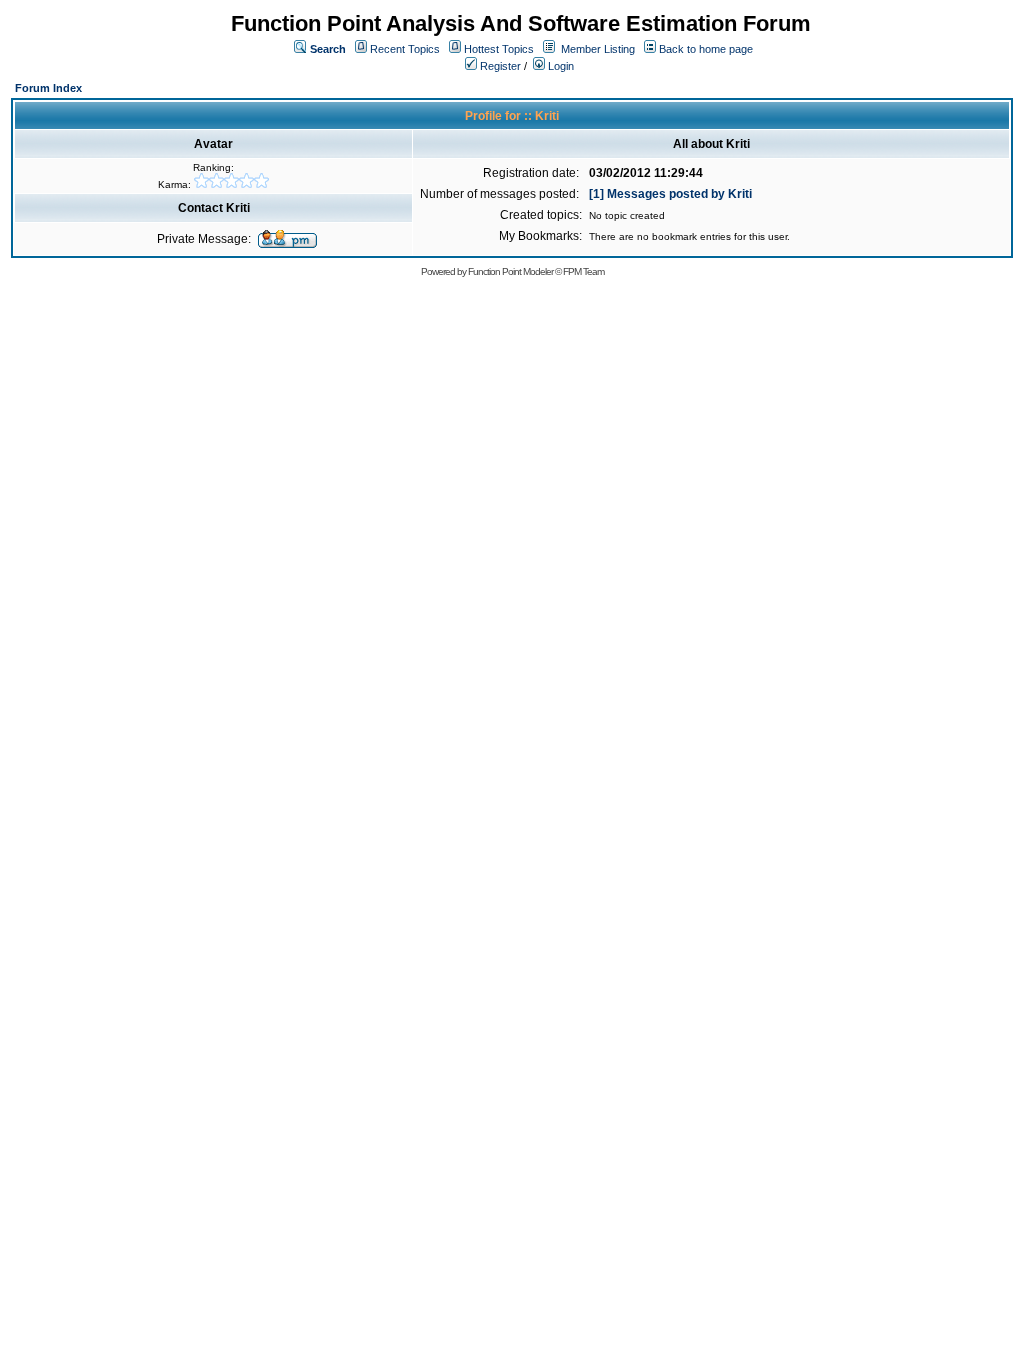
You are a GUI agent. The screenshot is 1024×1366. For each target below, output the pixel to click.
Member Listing (598, 49)
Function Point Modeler (510, 271)
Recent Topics (405, 49)
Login (559, 66)
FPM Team (583, 271)
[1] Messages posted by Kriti (670, 194)
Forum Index (48, 88)
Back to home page (706, 49)
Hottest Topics (499, 49)
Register (499, 66)
